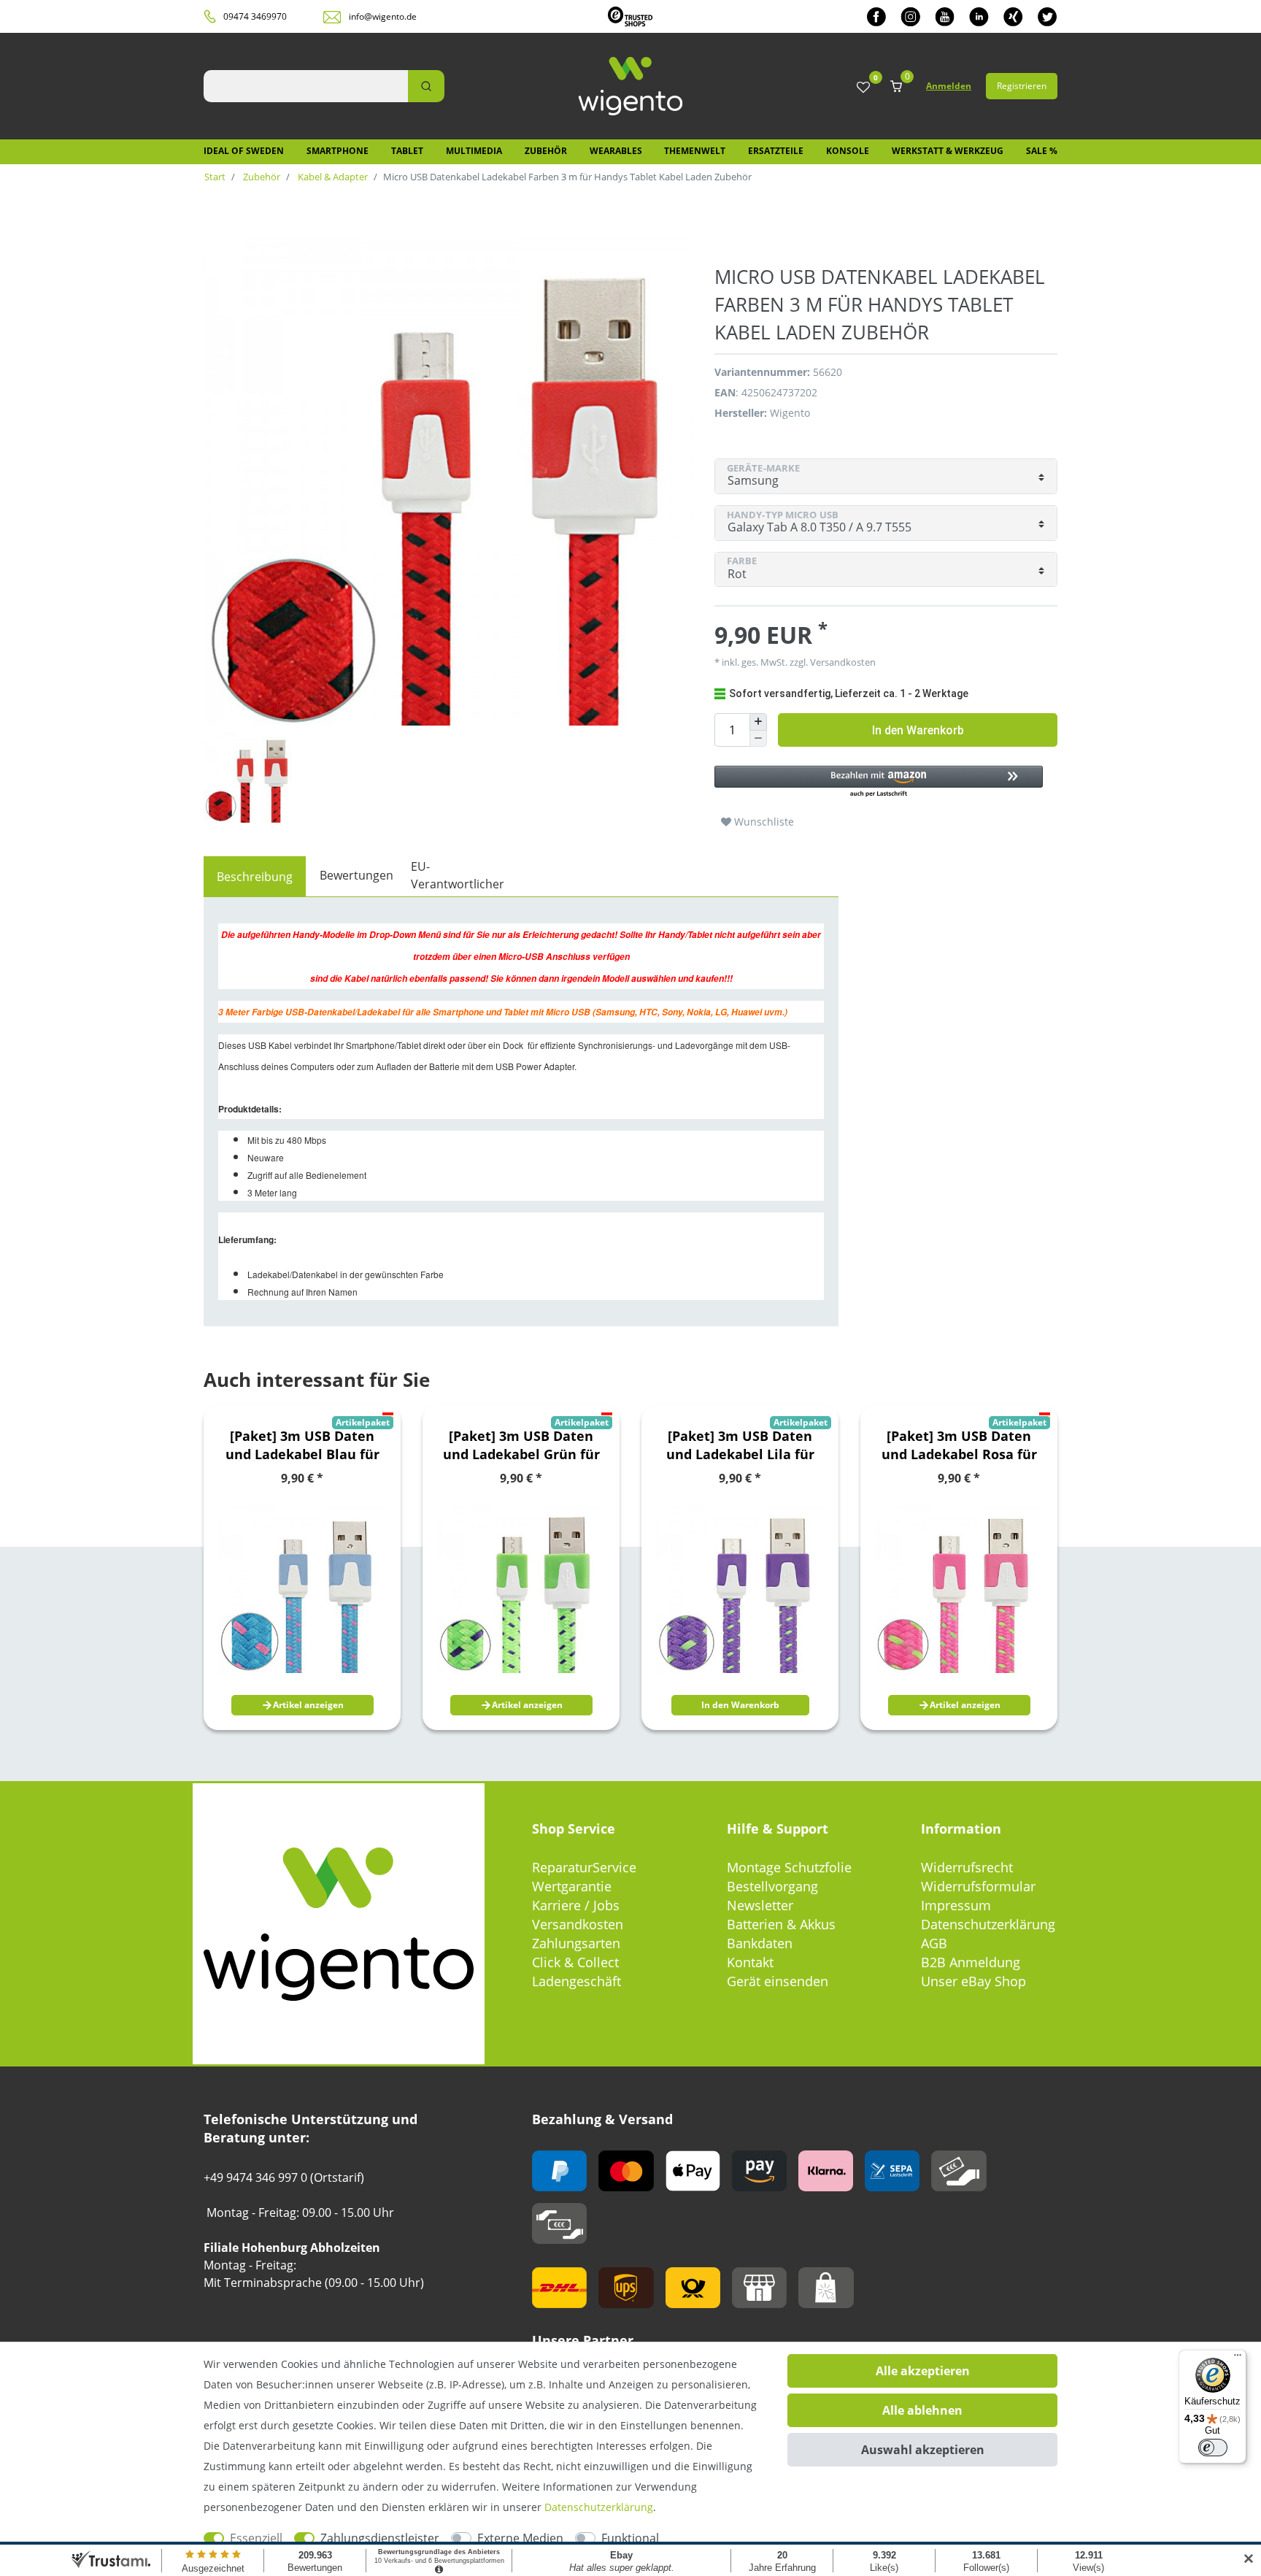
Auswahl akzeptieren (923, 2450)
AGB (934, 1943)
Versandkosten (578, 1924)
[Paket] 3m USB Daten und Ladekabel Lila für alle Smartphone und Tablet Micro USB (740, 1445)
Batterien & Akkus (781, 1924)
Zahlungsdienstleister (380, 2538)
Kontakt (750, 1962)
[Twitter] (1048, 16)
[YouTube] (945, 16)
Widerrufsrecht (967, 1867)
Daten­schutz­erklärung (599, 2507)
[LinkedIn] (979, 16)
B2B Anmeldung (971, 1962)
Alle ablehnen (922, 2410)
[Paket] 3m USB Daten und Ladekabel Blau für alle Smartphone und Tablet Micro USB (302, 1445)
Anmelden (949, 86)
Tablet (407, 151)
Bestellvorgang (772, 1886)
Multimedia (474, 151)
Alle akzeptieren (923, 2371)
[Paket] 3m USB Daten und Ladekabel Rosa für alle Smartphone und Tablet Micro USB (959, 1445)
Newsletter (760, 1905)
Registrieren (1022, 86)
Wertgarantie (572, 1886)
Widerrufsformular (978, 1886)
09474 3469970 (255, 16)
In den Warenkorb (918, 730)
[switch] (1213, 2448)
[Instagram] (910, 16)
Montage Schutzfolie (789, 1867)
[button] (879, 782)
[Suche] (426, 86)
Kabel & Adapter (332, 177)
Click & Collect (575, 1962)
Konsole (848, 151)
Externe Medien (520, 2538)
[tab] (255, 877)
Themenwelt (695, 151)
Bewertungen (356, 875)
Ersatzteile (776, 151)
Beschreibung (255, 877)
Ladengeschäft (576, 1981)
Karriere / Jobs (576, 1905)
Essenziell (256, 2538)
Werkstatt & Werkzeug (948, 151)
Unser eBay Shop (973, 1981)
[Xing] (1013, 16)
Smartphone (338, 151)
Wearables (616, 151)
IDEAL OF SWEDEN (244, 151)
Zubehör (546, 151)
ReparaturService (584, 1867)
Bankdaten (760, 1943)
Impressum (956, 1905)
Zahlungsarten (576, 1943)
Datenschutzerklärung (988, 1924)
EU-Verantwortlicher (458, 875)
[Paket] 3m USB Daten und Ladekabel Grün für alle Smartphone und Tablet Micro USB (521, 1445)
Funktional (630, 2538)
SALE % (1042, 151)
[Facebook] (876, 16)
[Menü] (1238, 2358)
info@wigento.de (383, 16)
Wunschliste (763, 822)
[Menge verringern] (758, 739)
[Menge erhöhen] (758, 722)
